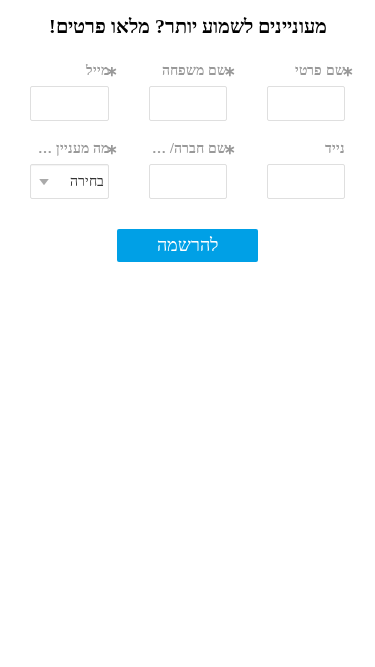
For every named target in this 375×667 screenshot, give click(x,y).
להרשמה (187, 245)
